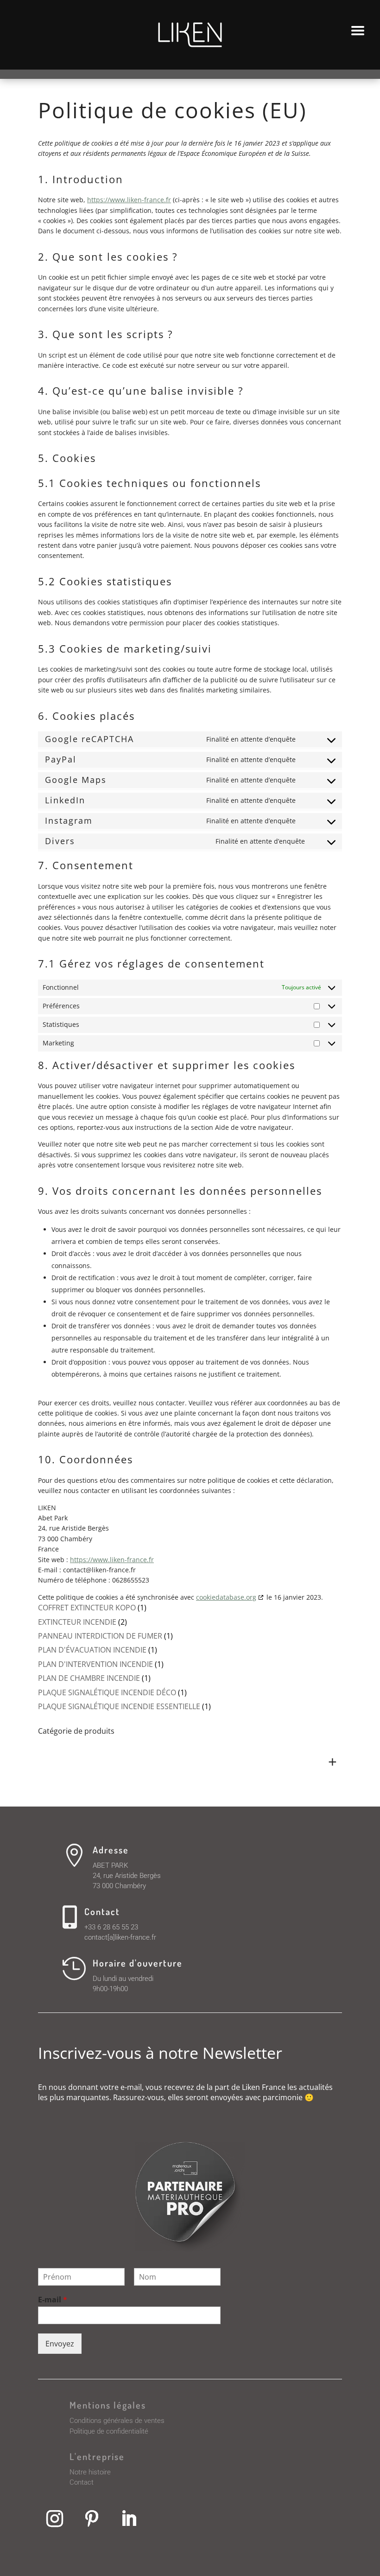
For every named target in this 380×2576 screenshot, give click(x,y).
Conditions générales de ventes (117, 2421)
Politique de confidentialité (109, 2431)
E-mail (53, 2300)
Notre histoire (90, 2472)
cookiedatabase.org (226, 1597)
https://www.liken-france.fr (129, 200)
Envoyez (60, 2344)
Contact (82, 2482)
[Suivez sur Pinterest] (92, 2518)
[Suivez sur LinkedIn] (129, 2518)
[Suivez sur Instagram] (55, 2518)
